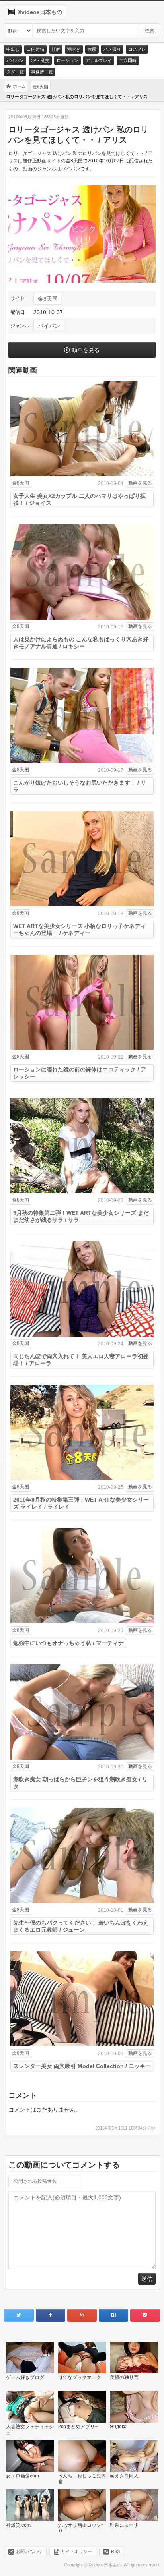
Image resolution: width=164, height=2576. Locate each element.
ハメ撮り (112, 49)
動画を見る (86, 350)
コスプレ (137, 49)
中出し (13, 49)
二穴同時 (128, 60)
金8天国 (48, 299)
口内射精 (35, 49)
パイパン (15, 60)
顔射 (56, 49)
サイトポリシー (77, 2551)
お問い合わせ (29, 2551)
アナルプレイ (99, 60)
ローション (67, 60)
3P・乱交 (40, 60)
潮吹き (74, 49)
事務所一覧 (42, 72)
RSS (115, 2551)
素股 (92, 49)
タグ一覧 (15, 72)
